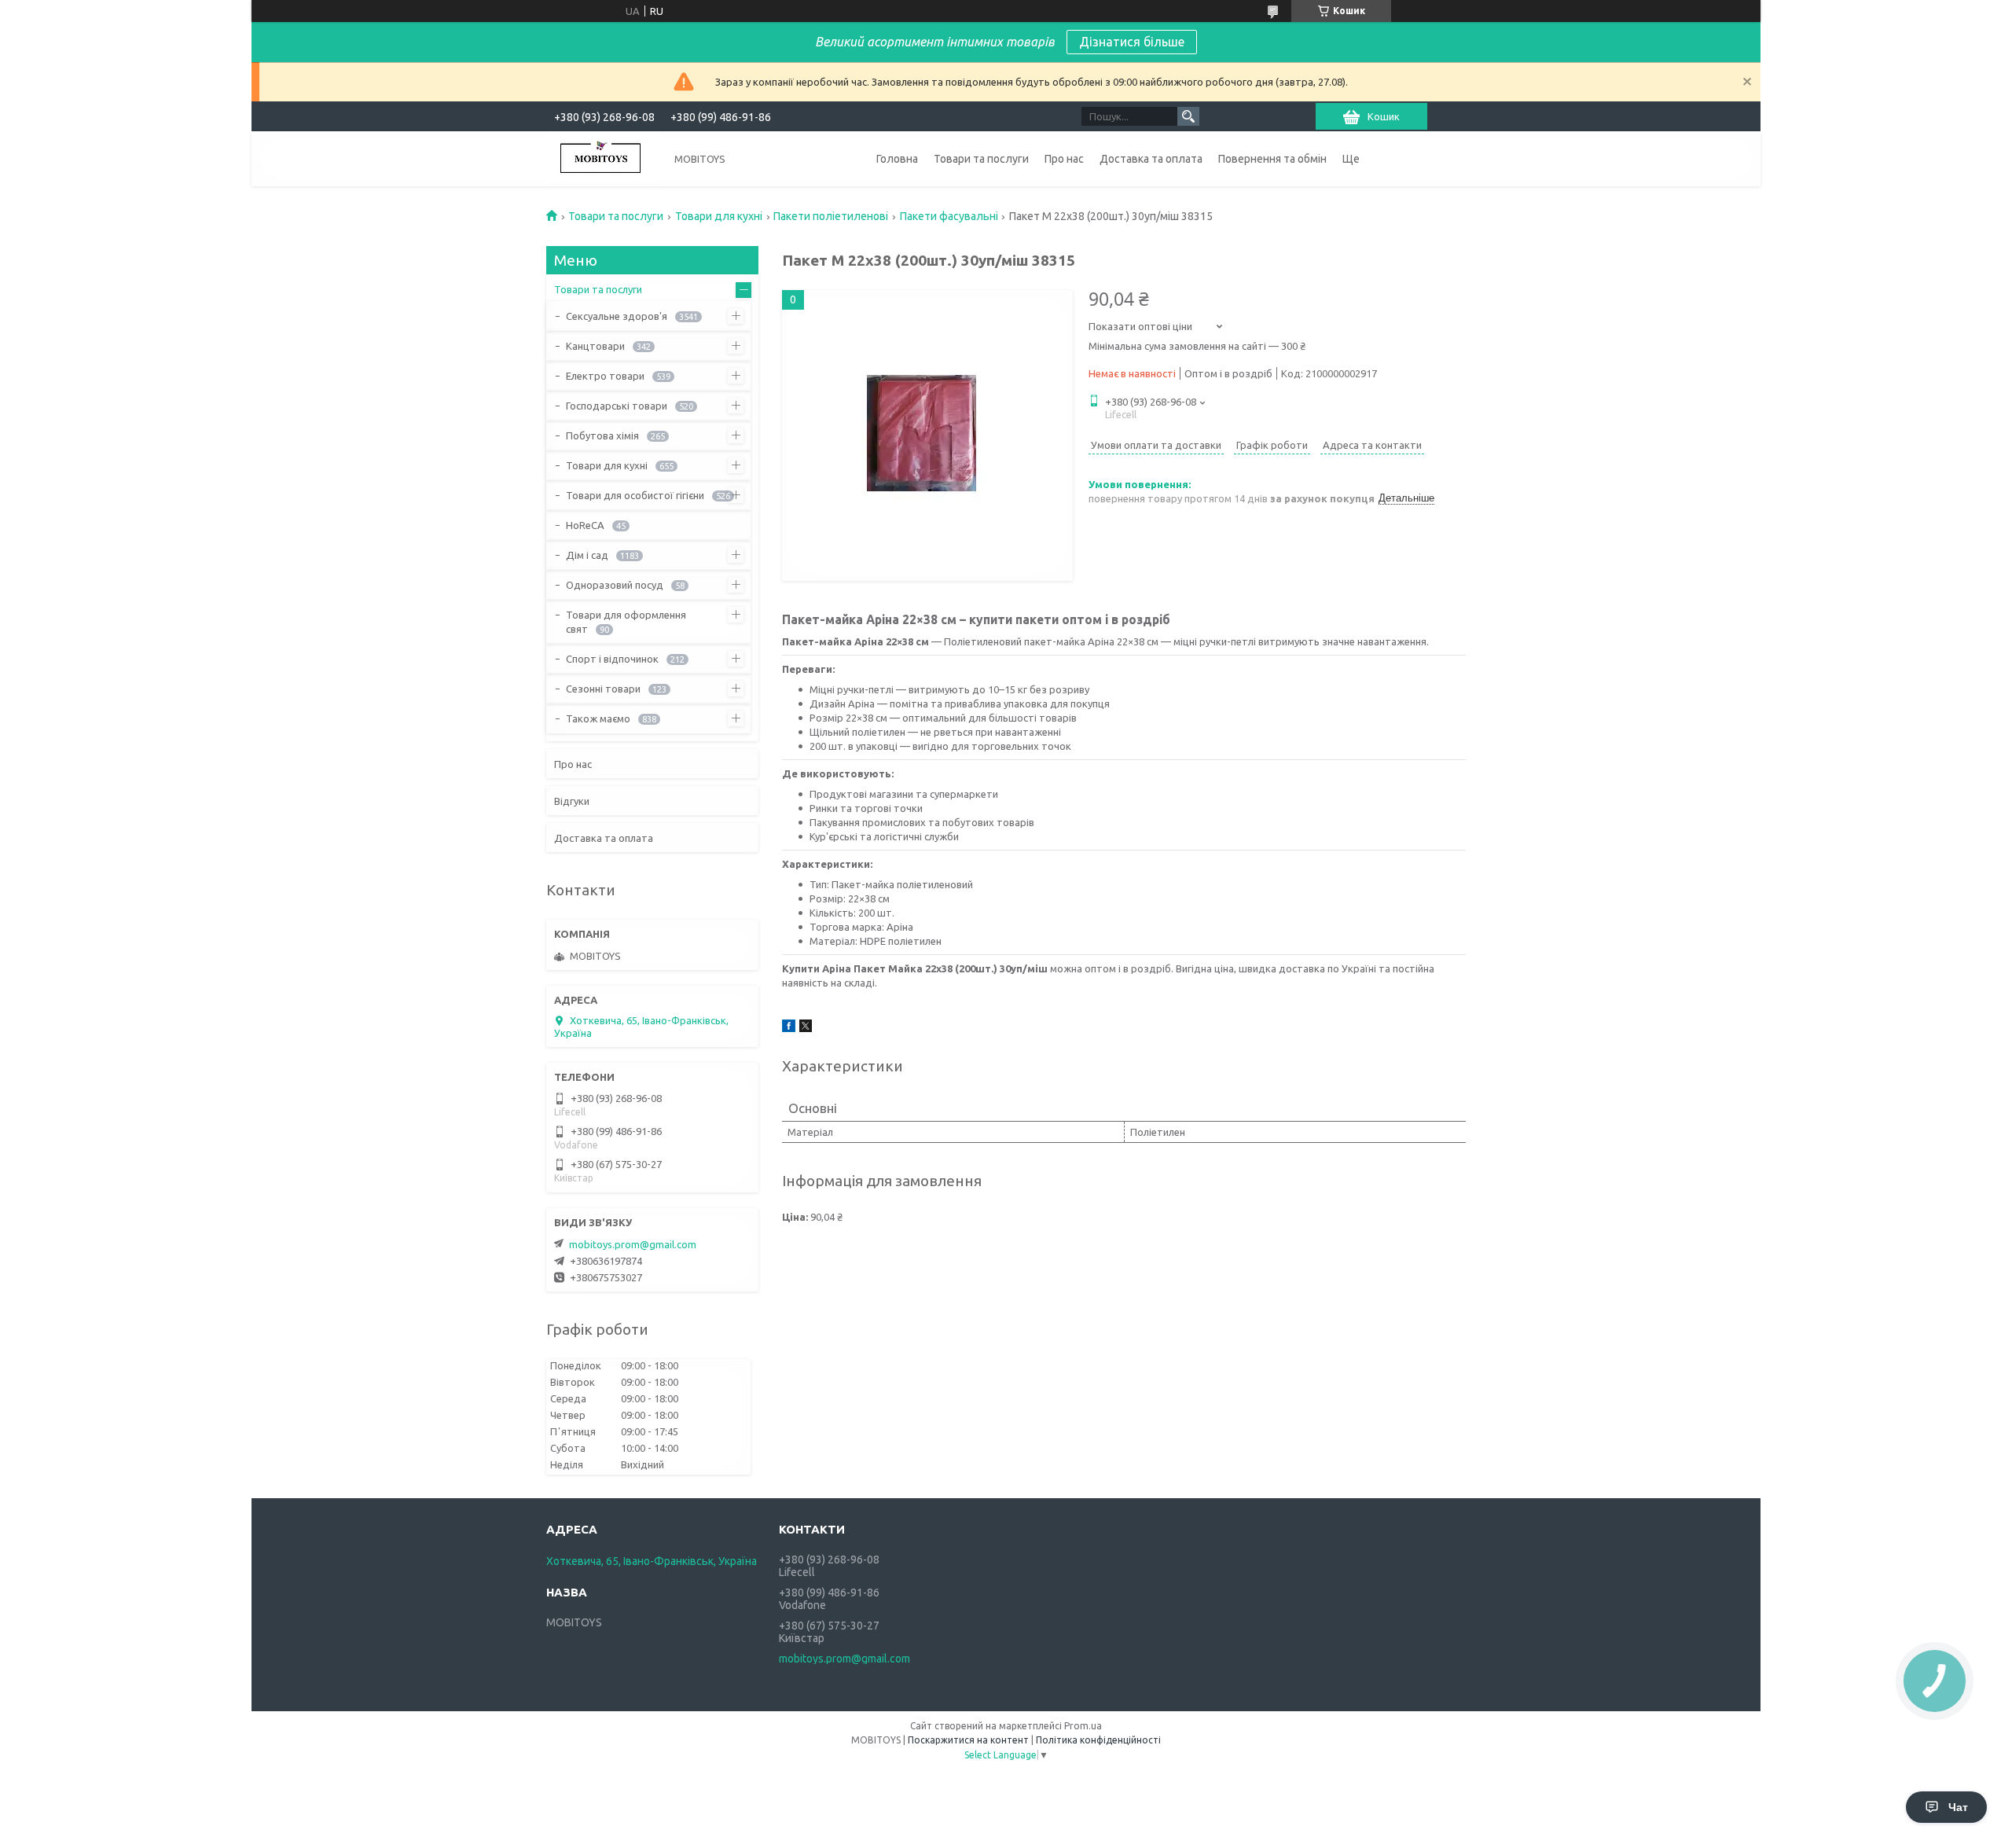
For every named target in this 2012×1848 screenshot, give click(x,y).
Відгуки (572, 801)
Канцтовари (595, 346)
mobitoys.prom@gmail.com (633, 1244)
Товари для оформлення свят (626, 622)
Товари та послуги (981, 159)
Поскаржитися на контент (968, 1740)
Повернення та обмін (1272, 159)
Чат (1958, 1807)
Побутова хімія (602, 435)
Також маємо (598, 718)
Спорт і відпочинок (612, 659)
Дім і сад (587, 555)
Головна (897, 159)
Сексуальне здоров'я (617, 316)
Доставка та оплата (1151, 159)
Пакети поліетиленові (831, 216)
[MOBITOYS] (601, 159)
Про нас (1064, 159)
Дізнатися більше (1132, 42)
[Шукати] (1188, 116)
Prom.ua (1083, 1726)
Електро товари (605, 376)
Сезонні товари (603, 689)
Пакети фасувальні (949, 216)
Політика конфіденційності (1098, 1740)
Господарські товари (617, 406)
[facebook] (789, 1028)
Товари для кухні (719, 216)
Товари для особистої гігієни (635, 495)
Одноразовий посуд (615, 585)
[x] (806, 1028)
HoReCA (585, 525)
